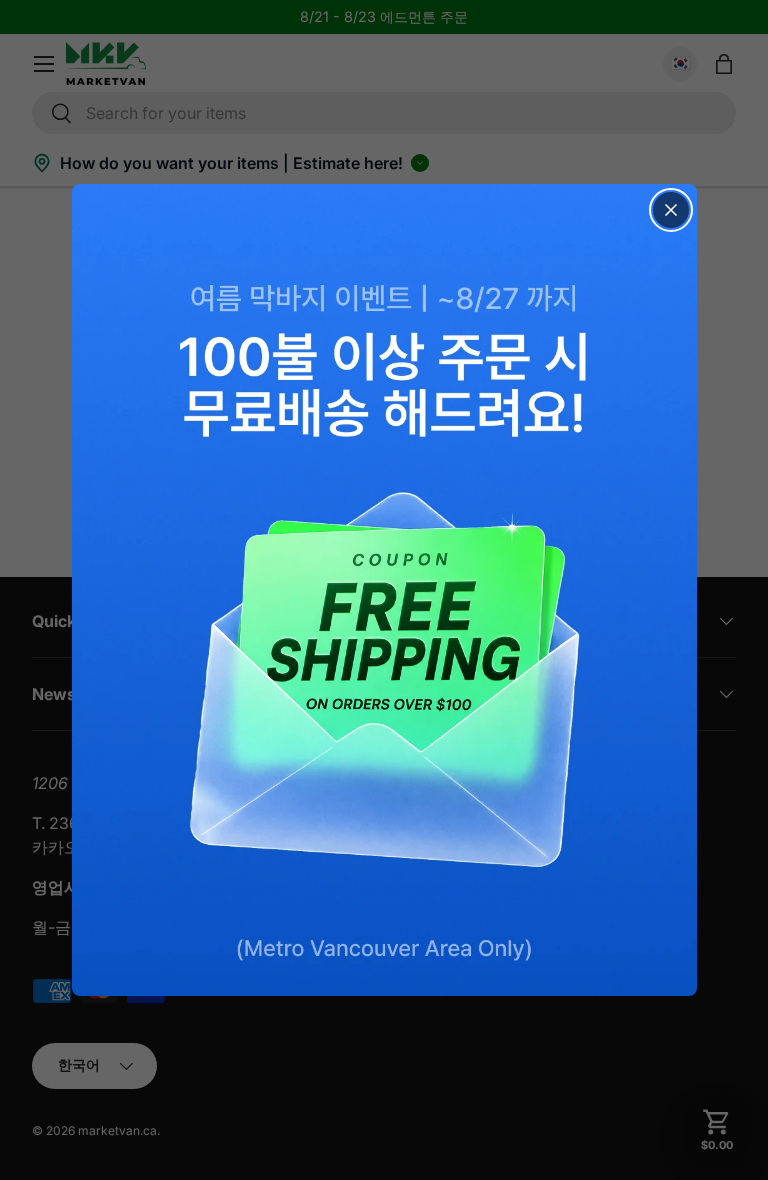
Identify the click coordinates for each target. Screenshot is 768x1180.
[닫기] (671, 210)
